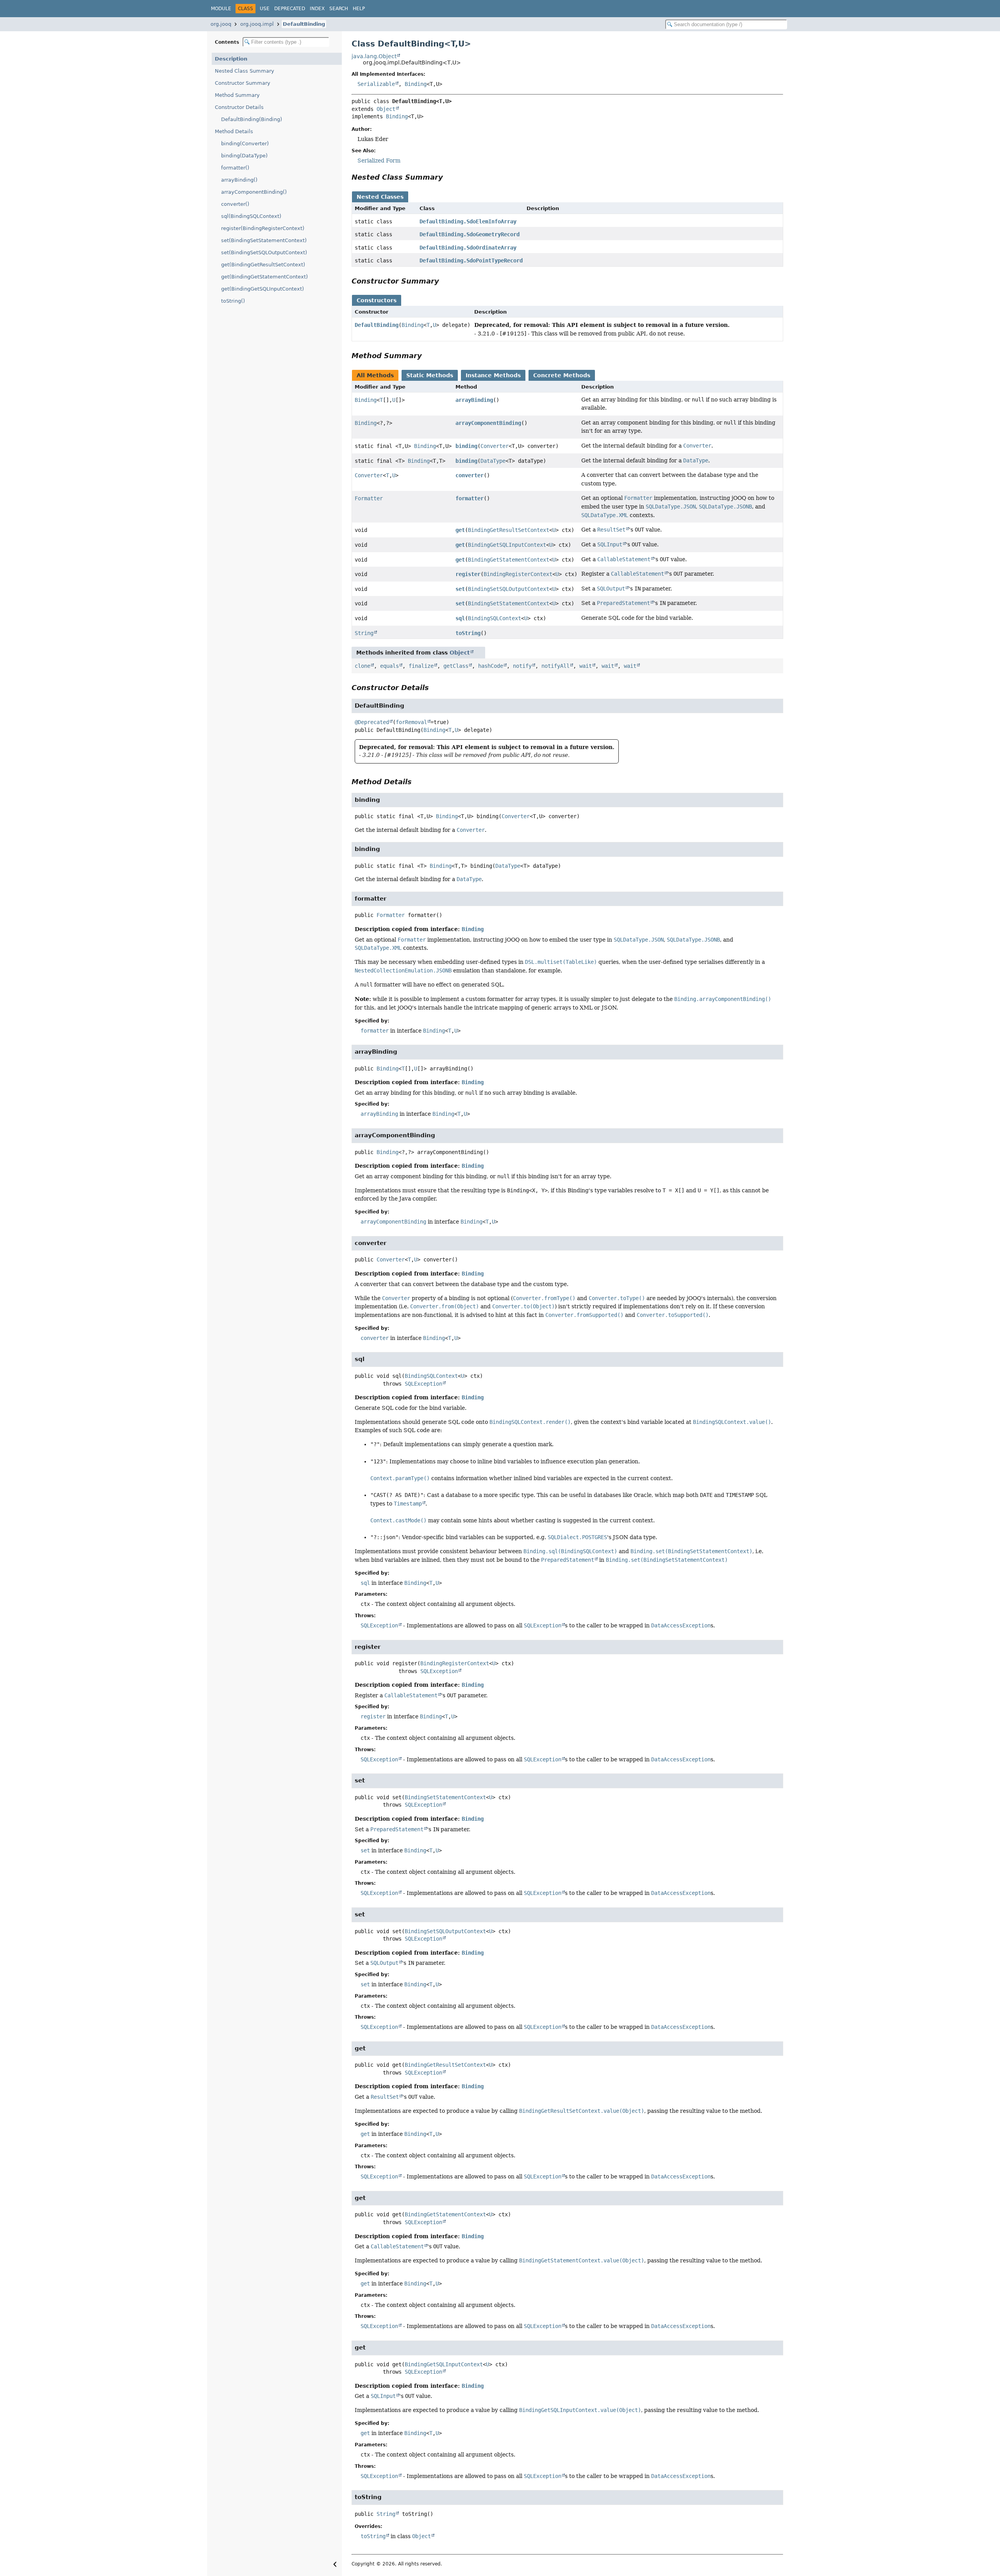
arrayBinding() (239, 180)
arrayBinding (474, 400)
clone (362, 666)
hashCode (491, 666)
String (364, 633)
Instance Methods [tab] (493, 375)
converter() (235, 204)
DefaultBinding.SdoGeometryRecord (470, 234)
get (460, 530)
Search (339, 9)
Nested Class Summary (245, 71)
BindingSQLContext (495, 618)
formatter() (235, 168)
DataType (493, 461)
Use (265, 9)
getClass (456, 666)
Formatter (369, 498)
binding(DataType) (244, 156)
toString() (233, 301)
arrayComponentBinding (488, 423)
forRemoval (411, 722)
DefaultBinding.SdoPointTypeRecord (471, 260)
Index (317, 9)
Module (221, 9)
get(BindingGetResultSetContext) (263, 265)
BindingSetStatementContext (509, 603)
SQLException (423, 1384)
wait (586, 666)
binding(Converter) (245, 144)
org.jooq (221, 24)
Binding (416, 84)
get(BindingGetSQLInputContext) (262, 289)
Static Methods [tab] (430, 375)
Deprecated (290, 9)
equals (389, 666)
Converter (495, 446)
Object (386, 109)
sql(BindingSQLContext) (251, 216)
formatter (470, 498)
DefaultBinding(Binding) (252, 119)
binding (466, 446)
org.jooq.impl (257, 24)
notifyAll (555, 666)
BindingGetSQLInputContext (507, 545)
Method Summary (237, 95)
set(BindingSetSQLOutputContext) (264, 252)
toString (468, 633)
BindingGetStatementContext (509, 560)
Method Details (234, 131)
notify (522, 666)
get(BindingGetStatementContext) (264, 277)
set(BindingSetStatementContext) (264, 240)
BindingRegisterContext (518, 574)
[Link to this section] (448, 177)
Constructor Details (239, 107)
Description (231, 59)
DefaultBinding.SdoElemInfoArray (468, 221)
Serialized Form (379, 161)
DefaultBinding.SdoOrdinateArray (468, 248)
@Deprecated (372, 722)
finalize (421, 666)
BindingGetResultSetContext (509, 530)
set (460, 589)
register (468, 574)
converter (470, 475)
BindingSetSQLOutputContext (509, 589)
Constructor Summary (243, 83)
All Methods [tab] (375, 375)
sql (460, 618)
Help (359, 9)
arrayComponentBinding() (254, 192)
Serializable (376, 84)
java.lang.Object (374, 56)
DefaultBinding (304, 24)
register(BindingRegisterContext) (263, 228)
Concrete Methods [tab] (562, 375)
